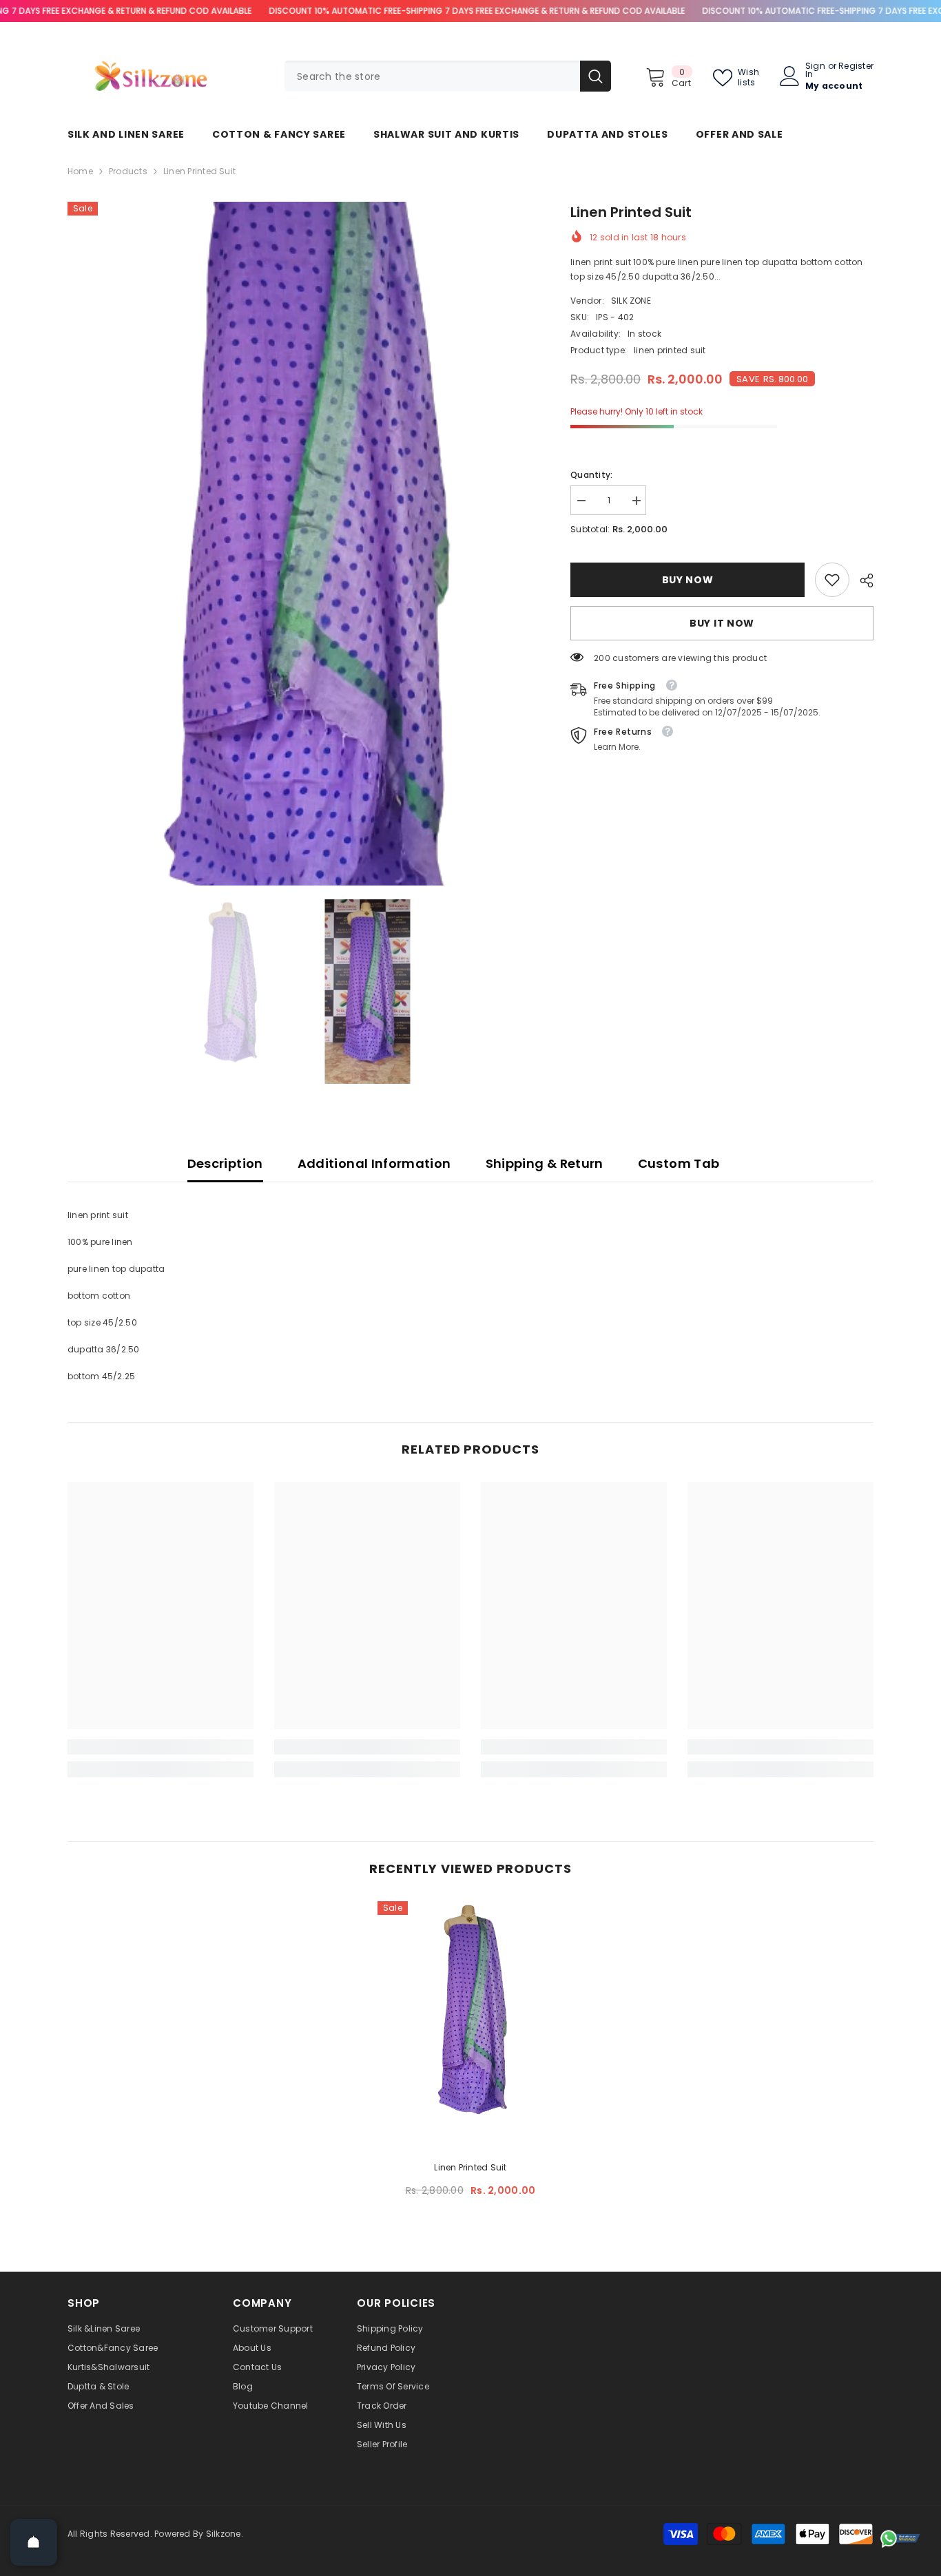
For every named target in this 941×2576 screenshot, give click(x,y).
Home (80, 171)
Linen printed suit (470, 2167)
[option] (299, 544)
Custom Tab (679, 1163)
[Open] (34, 2542)
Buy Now (688, 580)
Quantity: (591, 475)
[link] (832, 580)
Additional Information (374, 1163)
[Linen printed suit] (470, 2022)
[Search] (448, 76)
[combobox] (432, 76)
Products (128, 171)
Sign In (815, 70)
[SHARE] (861, 580)
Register (856, 67)
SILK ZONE (631, 301)
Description (225, 1163)
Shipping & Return (545, 1163)
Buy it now (722, 623)
